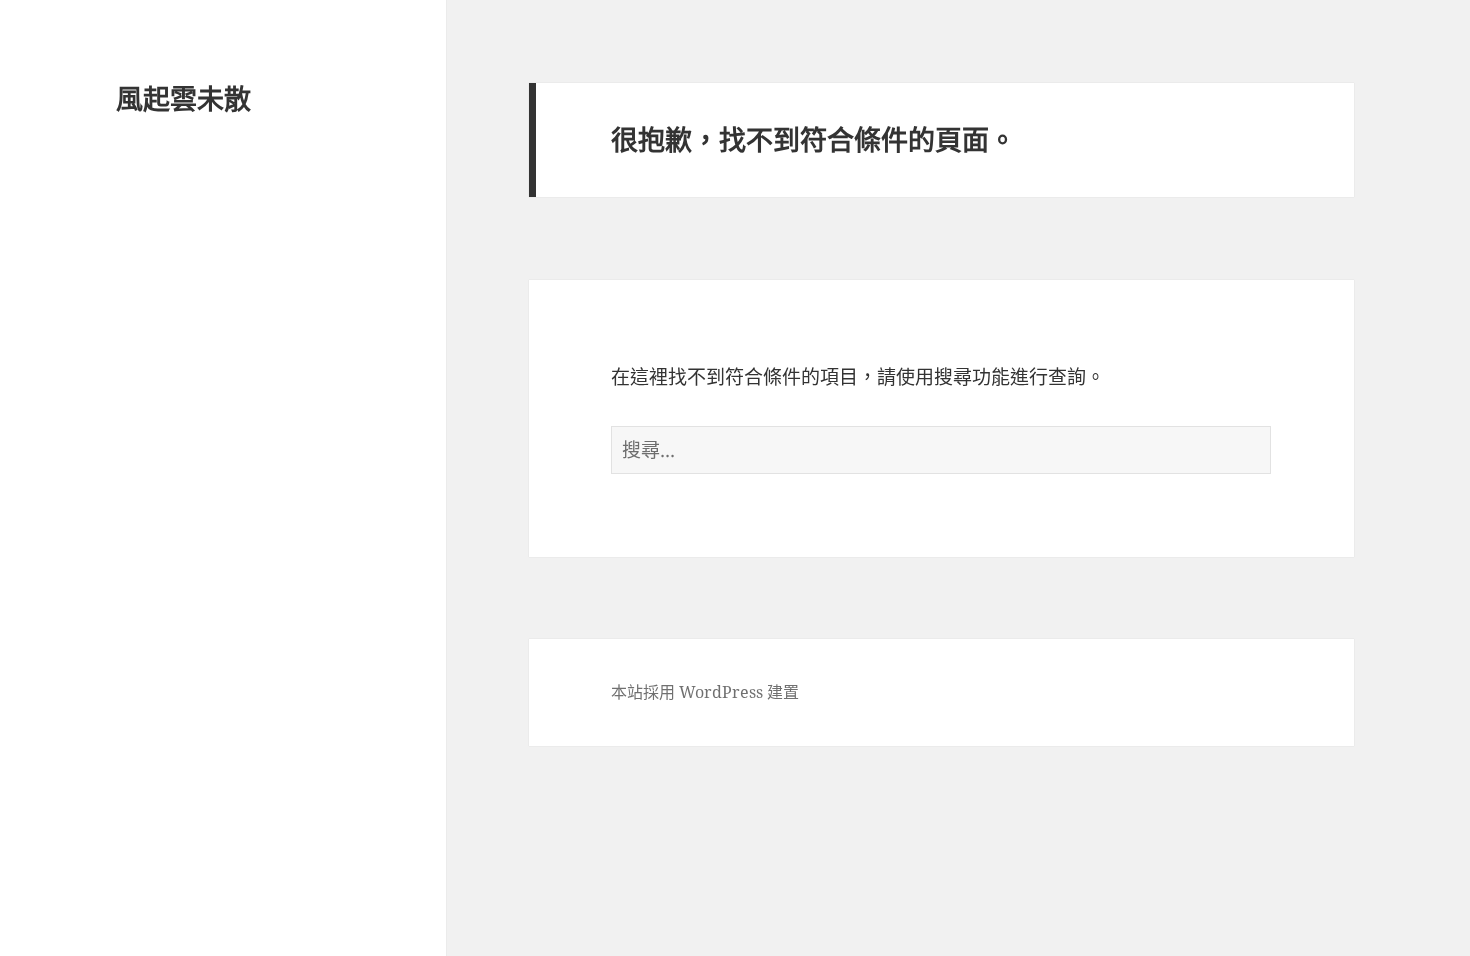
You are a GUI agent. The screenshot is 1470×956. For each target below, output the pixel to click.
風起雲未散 (183, 98)
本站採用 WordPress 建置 (705, 692)
